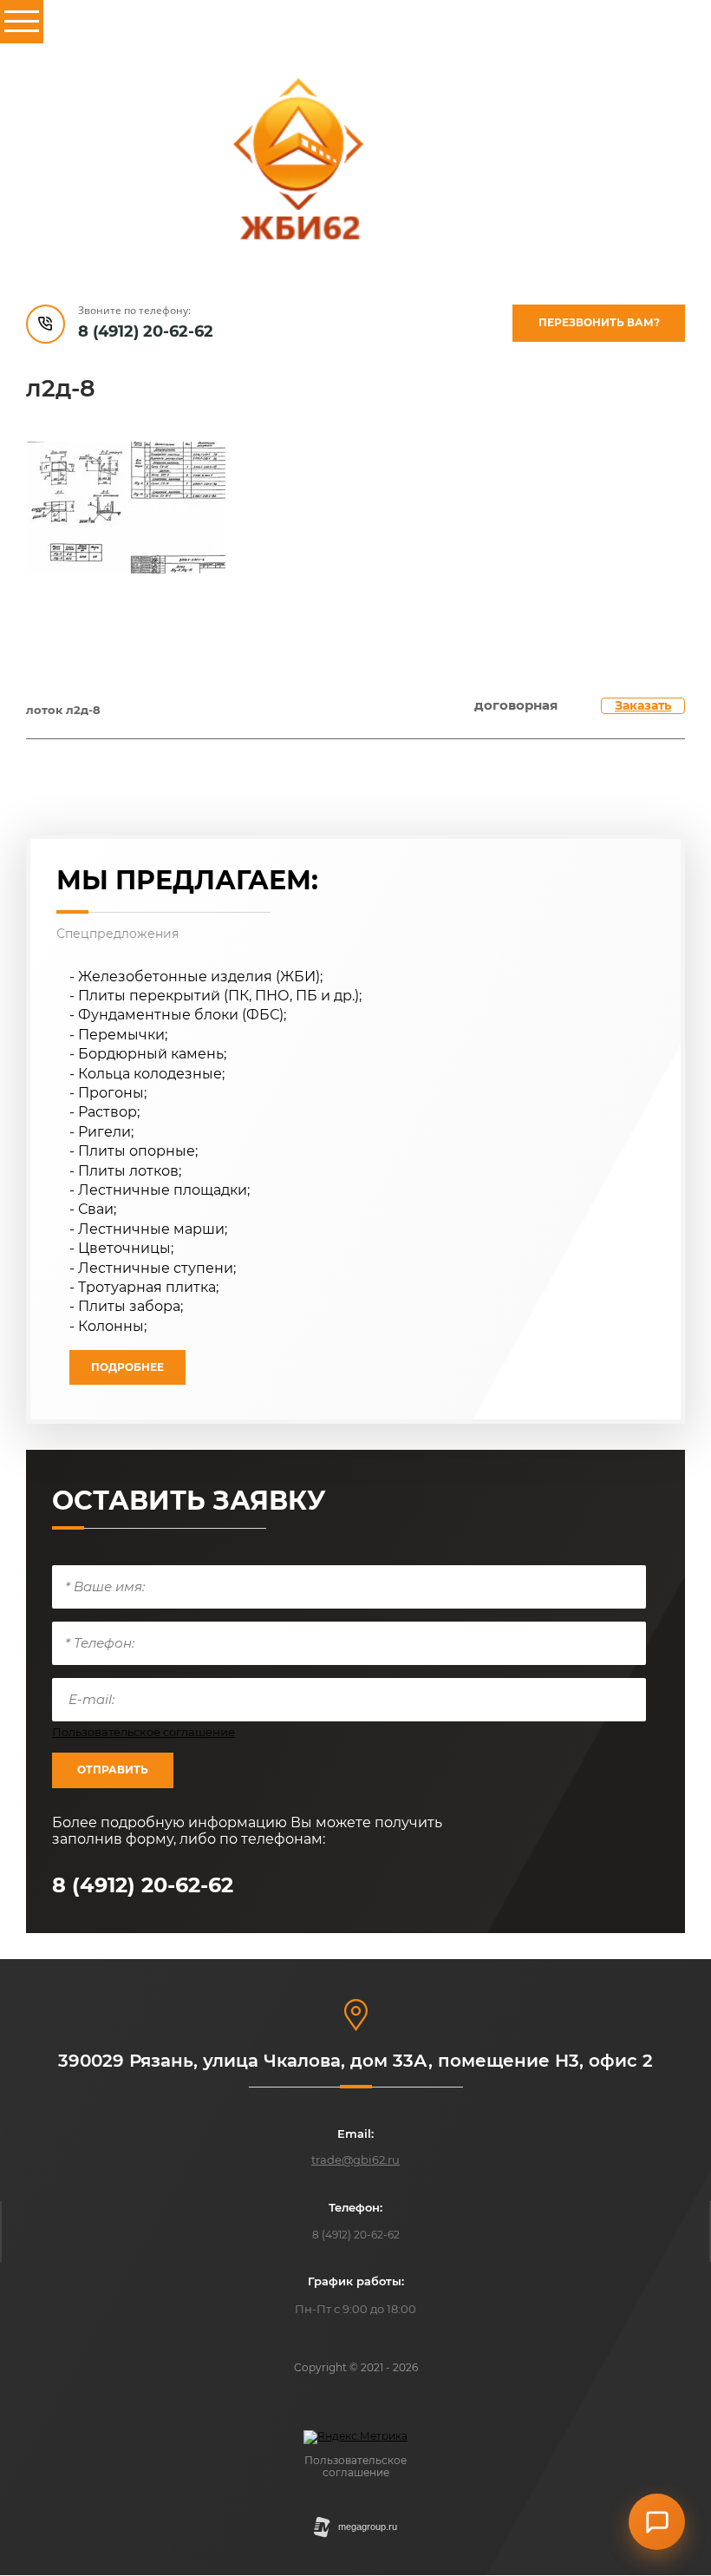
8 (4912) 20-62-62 (146, 331)
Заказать (643, 705)
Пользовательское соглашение (144, 1732)
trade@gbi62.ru (355, 2160)
